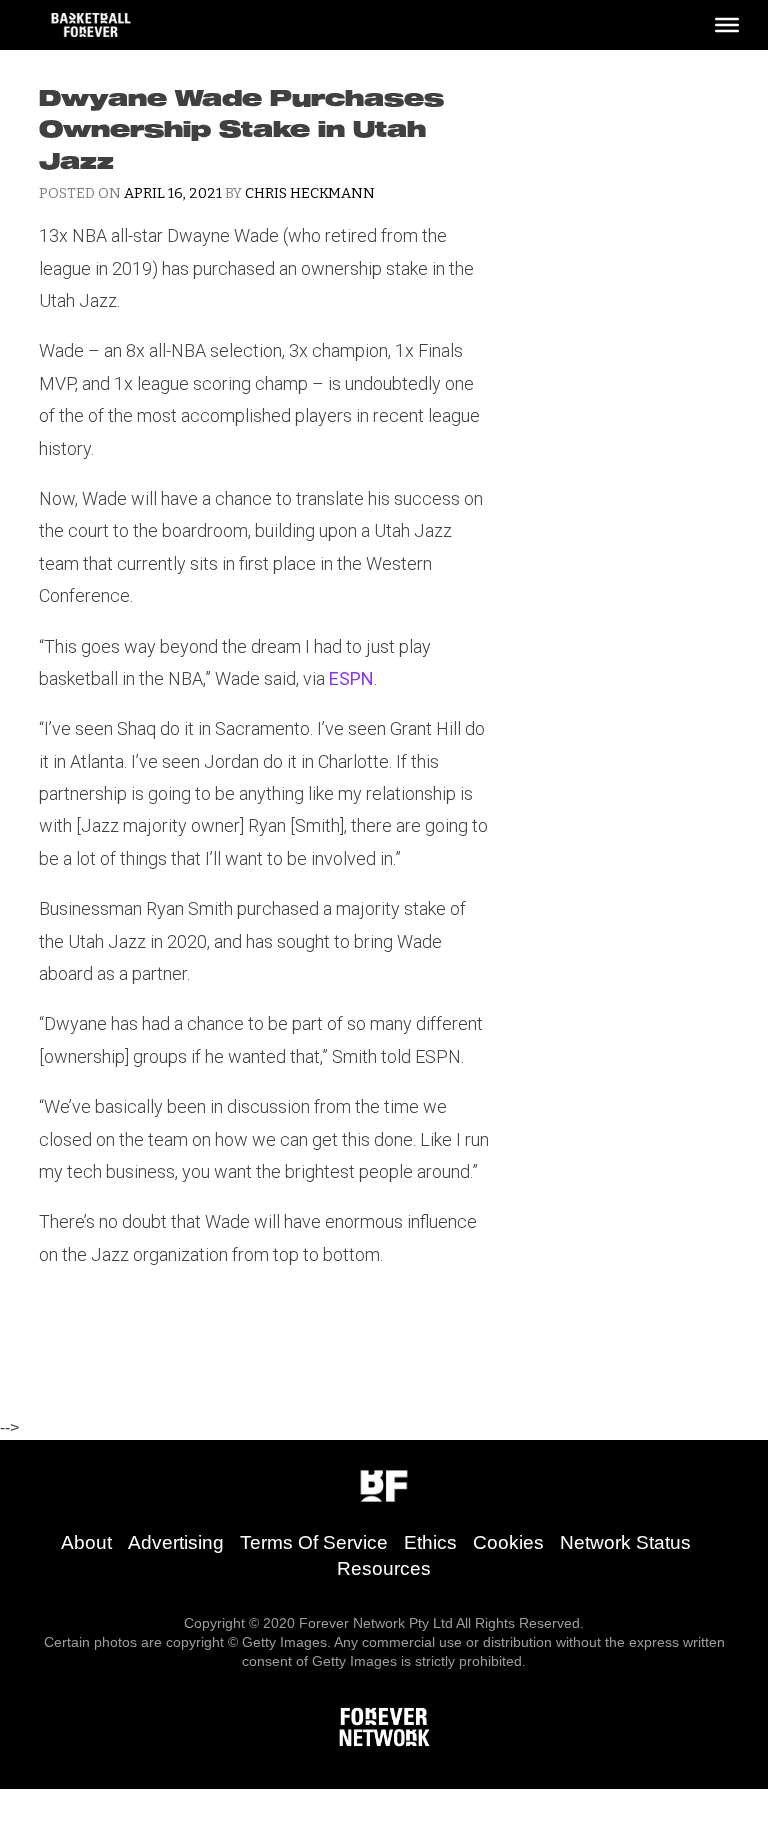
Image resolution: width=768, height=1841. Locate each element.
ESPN (351, 678)
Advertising (176, 1542)
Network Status (625, 1542)
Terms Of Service (314, 1542)
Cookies (508, 1542)
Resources (384, 1568)
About (86, 1542)
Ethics (430, 1542)
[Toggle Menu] (727, 25)
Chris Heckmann (310, 193)
